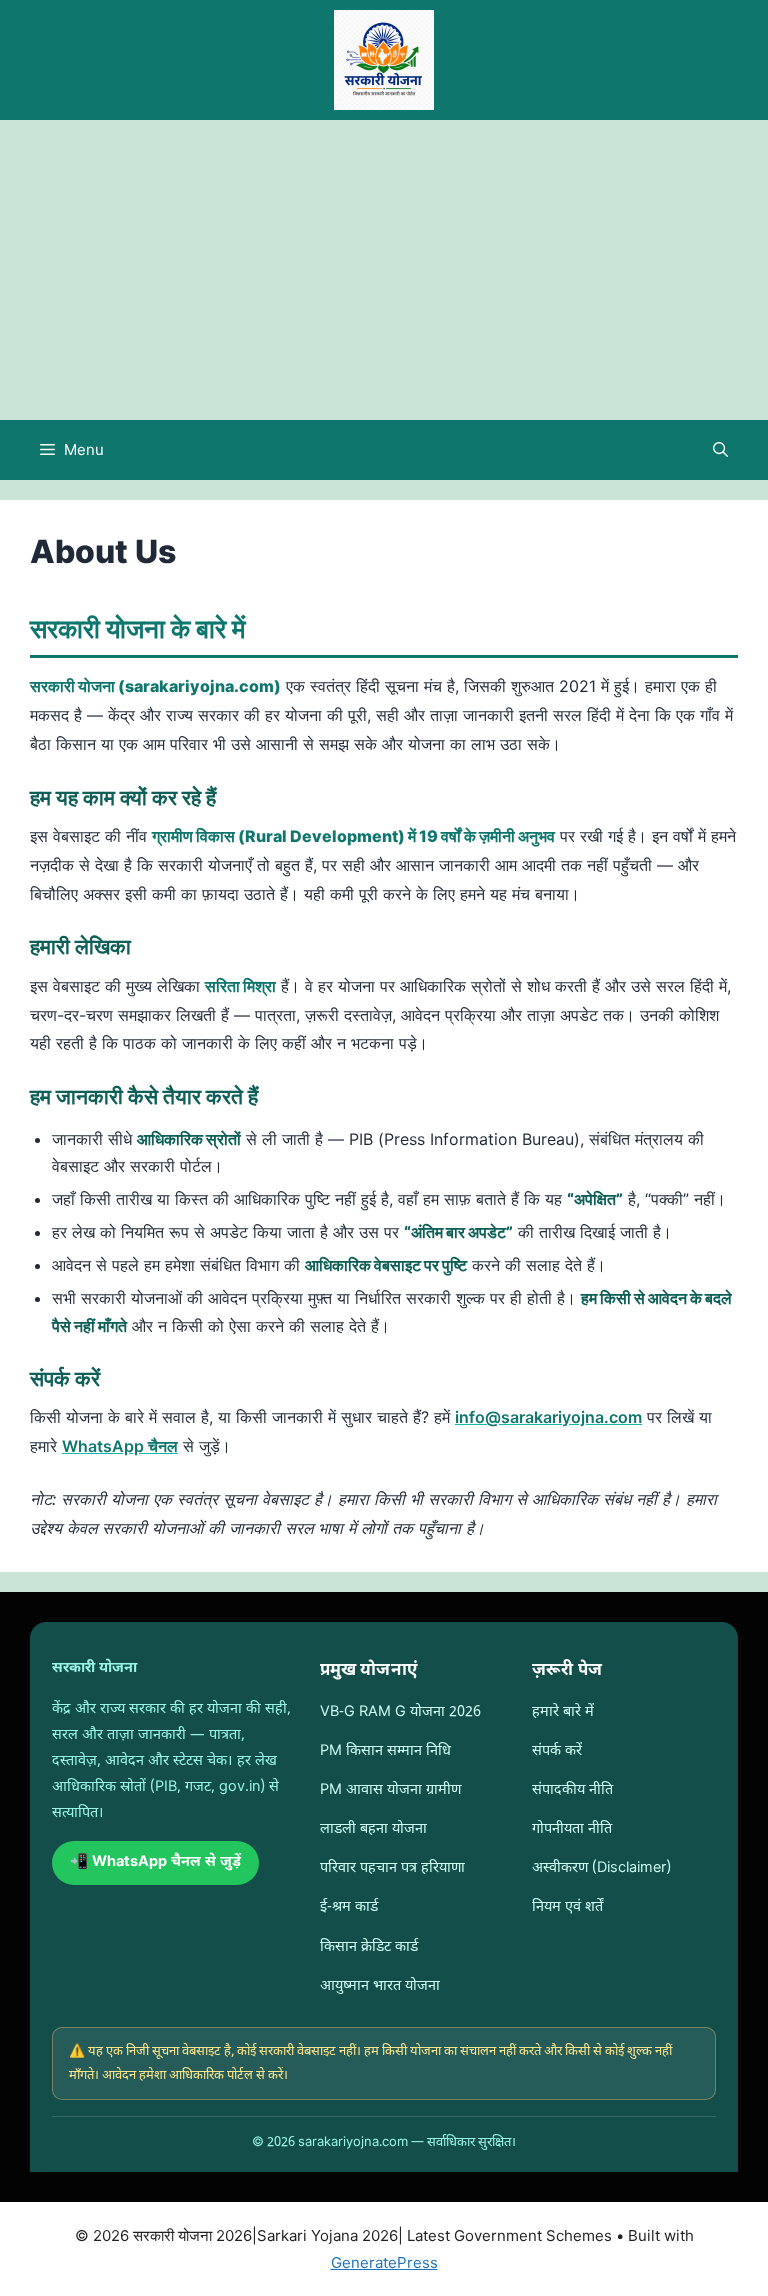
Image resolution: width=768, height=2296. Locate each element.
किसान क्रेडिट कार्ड (369, 1947)
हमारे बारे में (563, 1712)
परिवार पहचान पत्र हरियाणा (392, 1868)
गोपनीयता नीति (572, 1829)
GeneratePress (384, 2262)
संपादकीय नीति (572, 1790)
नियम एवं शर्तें (567, 1907)
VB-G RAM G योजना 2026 (400, 1712)
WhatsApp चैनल (120, 1446)
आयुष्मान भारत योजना (380, 1986)
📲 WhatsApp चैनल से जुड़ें (155, 1862)
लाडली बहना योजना (373, 1829)
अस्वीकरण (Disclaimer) (601, 1868)
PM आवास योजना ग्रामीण (390, 1790)
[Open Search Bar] (720, 450)
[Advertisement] (384, 270)
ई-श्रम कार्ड (349, 1907)
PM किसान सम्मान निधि (385, 1751)
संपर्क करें (557, 1751)
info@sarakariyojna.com (548, 1417)
